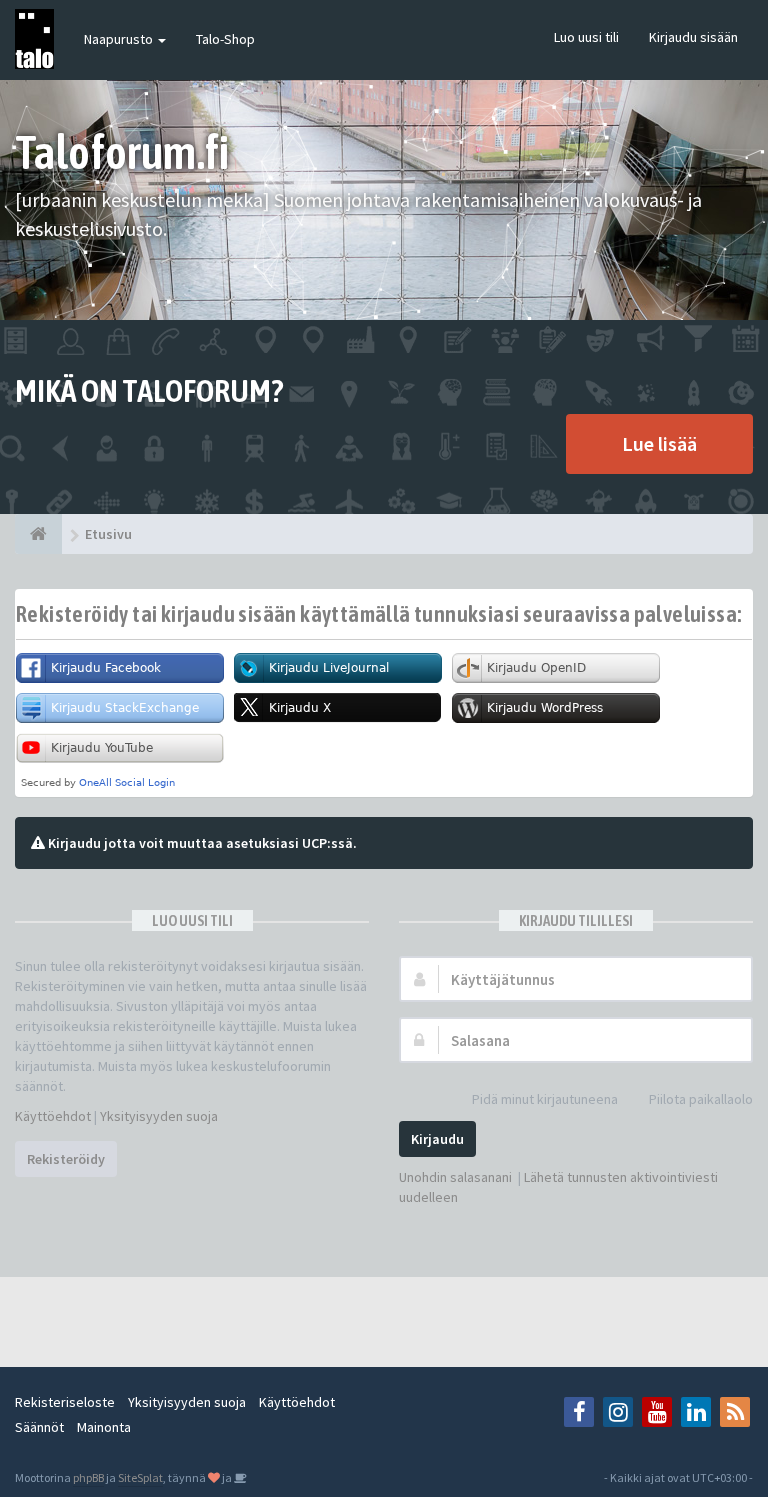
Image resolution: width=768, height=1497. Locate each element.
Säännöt (39, 1427)
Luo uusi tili (586, 37)
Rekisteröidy (66, 1159)
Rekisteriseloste (65, 1402)
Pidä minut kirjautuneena (545, 1099)
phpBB (88, 1477)
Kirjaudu (437, 1139)
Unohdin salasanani (455, 1177)
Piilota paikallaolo (701, 1099)
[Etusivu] (38, 534)
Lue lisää (659, 443)
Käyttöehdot (53, 1116)
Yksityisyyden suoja (159, 1116)
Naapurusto (120, 39)
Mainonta (104, 1427)
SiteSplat (140, 1477)
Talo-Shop (225, 39)
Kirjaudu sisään (693, 37)
